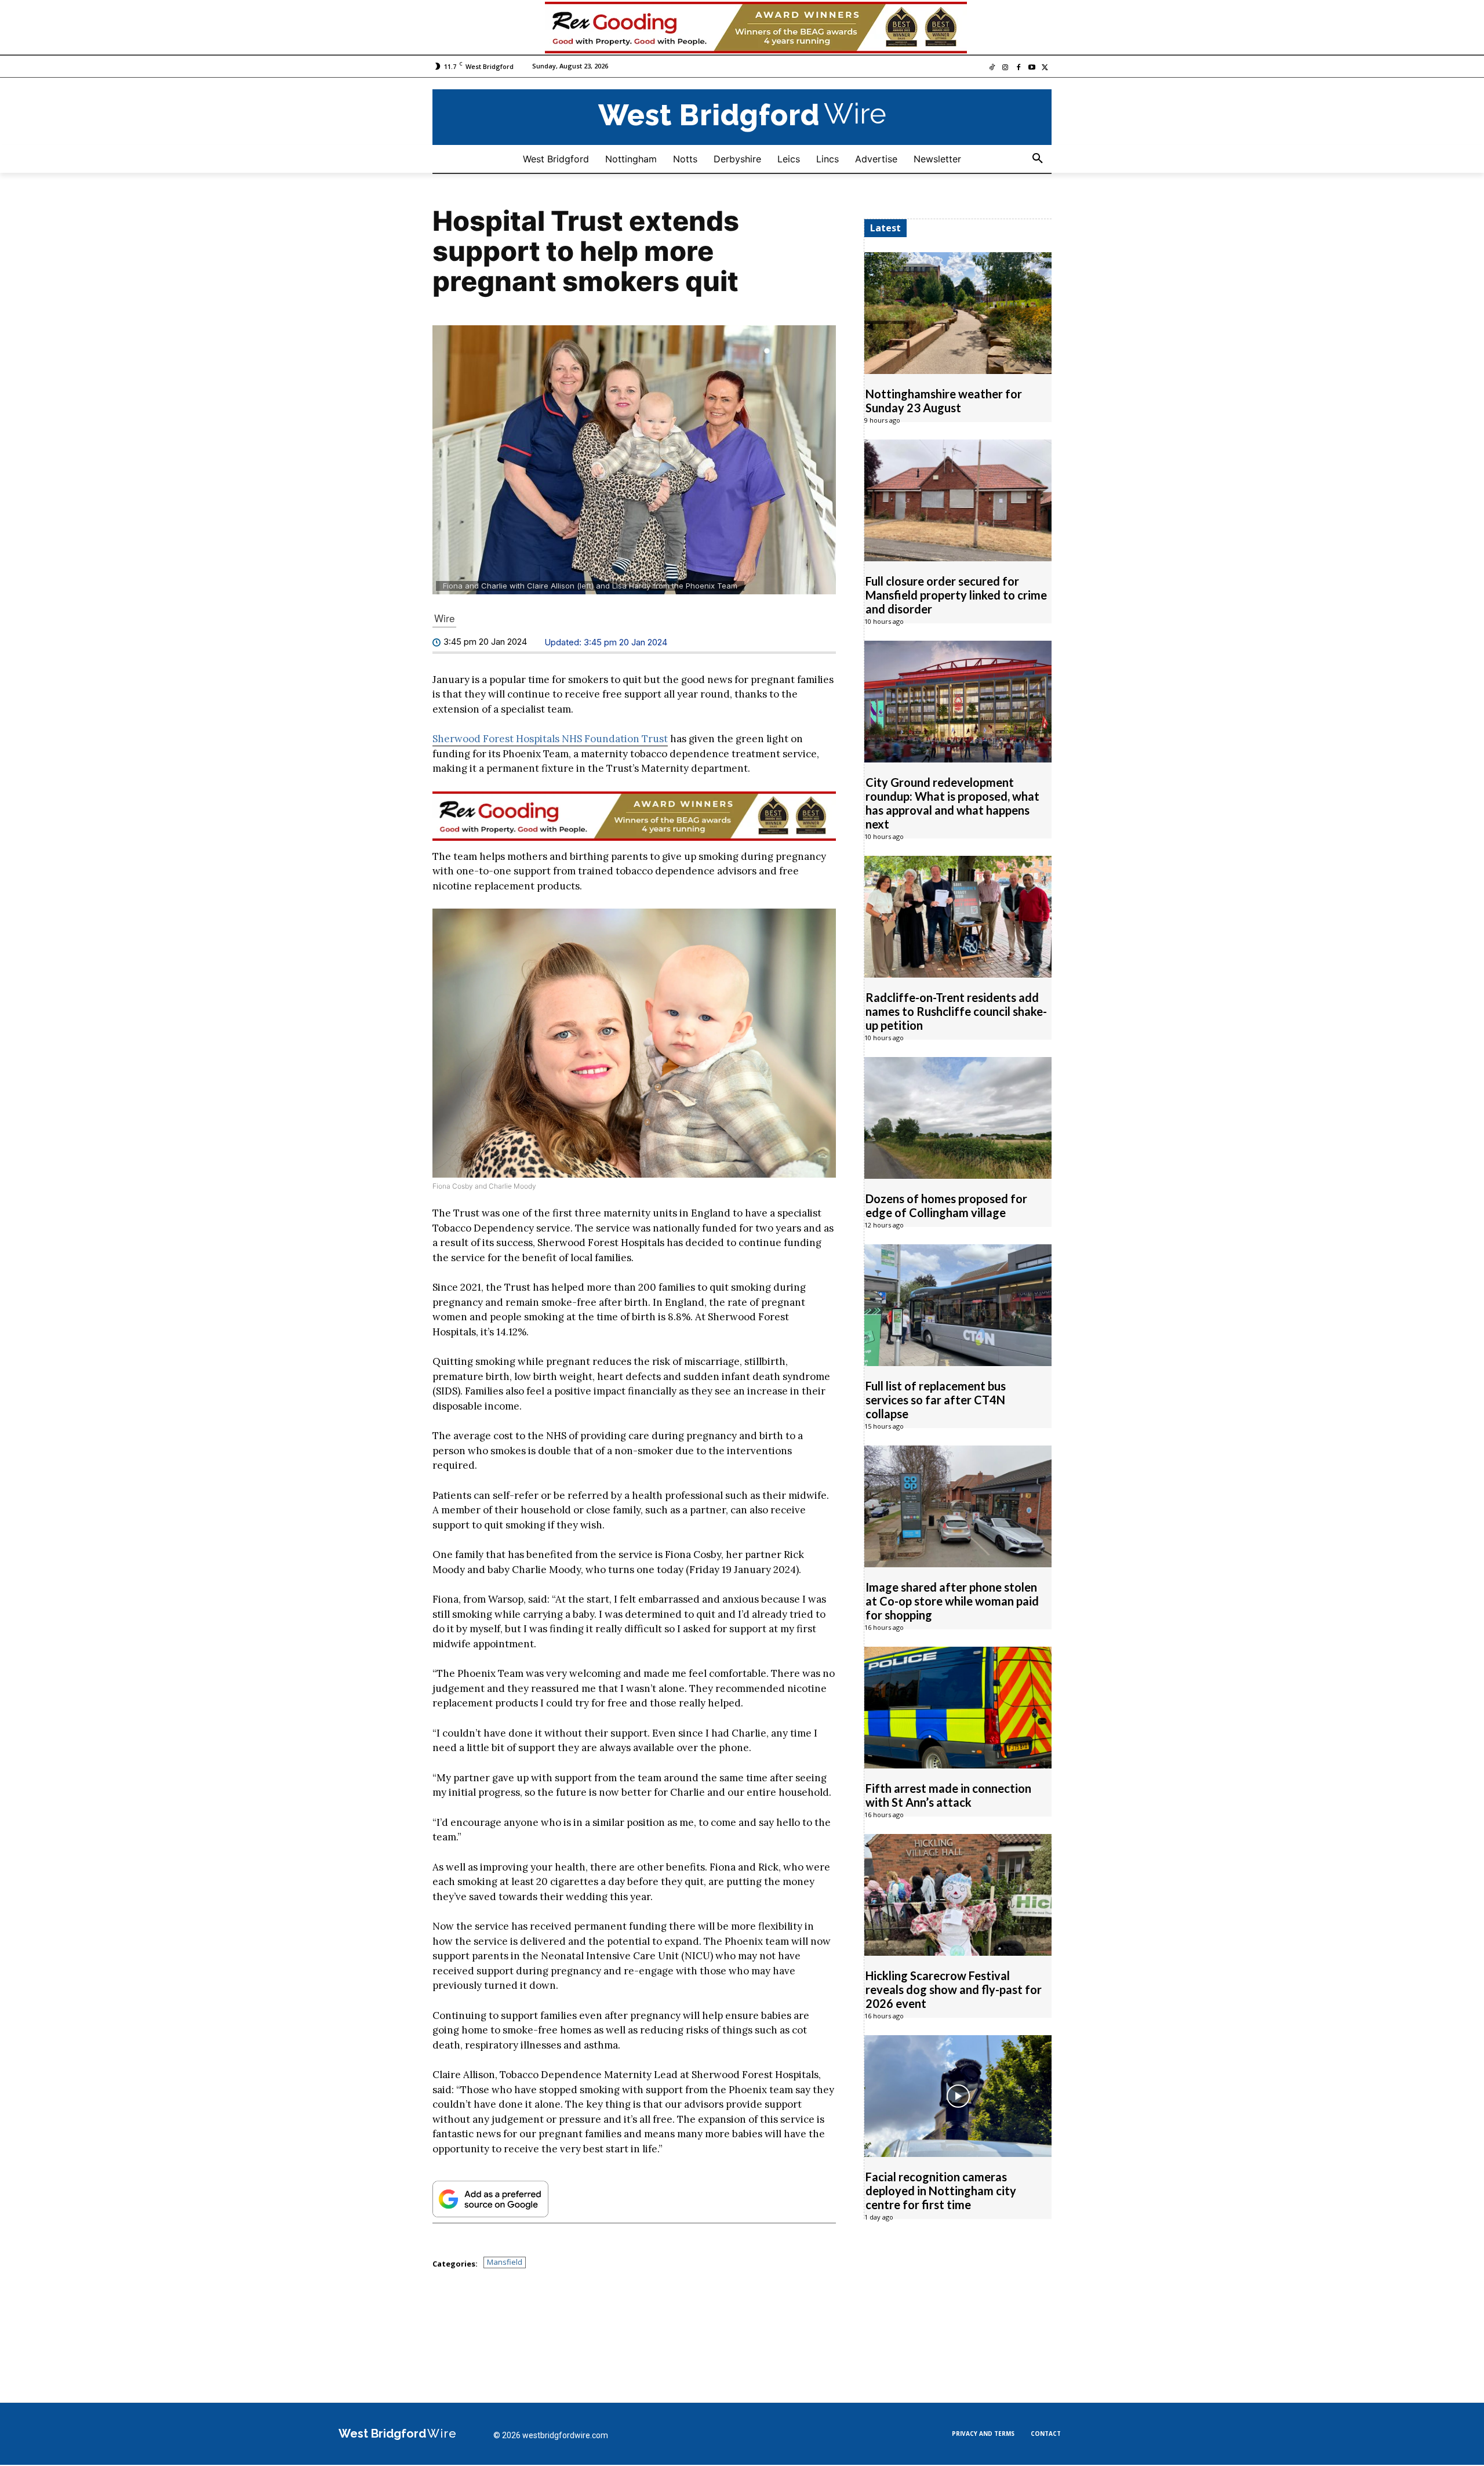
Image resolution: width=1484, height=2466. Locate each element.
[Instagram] (1005, 69)
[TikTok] (992, 69)
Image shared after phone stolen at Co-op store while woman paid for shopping (952, 1601)
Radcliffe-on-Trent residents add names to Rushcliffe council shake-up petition (956, 1012)
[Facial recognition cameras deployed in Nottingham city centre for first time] (958, 2097)
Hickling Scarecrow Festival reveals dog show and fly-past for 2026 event (954, 1990)
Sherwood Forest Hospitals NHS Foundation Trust (550, 739)
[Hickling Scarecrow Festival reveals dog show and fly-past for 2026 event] (958, 1895)
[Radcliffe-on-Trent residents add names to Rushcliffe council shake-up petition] (958, 917)
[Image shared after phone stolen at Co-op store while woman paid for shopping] (958, 1507)
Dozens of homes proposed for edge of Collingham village (946, 1206)
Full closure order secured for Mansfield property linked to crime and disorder (956, 595)
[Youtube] (1032, 69)
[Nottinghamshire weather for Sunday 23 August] (958, 314)
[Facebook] (1019, 69)
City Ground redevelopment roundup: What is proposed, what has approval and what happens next (952, 804)
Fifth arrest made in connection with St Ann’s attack (948, 1796)
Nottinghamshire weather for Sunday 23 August (944, 401)
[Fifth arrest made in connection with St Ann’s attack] (958, 1708)
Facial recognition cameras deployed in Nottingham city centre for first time (941, 2191)
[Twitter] (1045, 69)
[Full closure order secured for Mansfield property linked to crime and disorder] (958, 501)
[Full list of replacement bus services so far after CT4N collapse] (958, 1306)
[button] (1038, 159)
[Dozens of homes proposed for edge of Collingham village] (958, 1118)
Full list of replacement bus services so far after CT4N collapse (936, 1400)
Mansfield (505, 2263)
